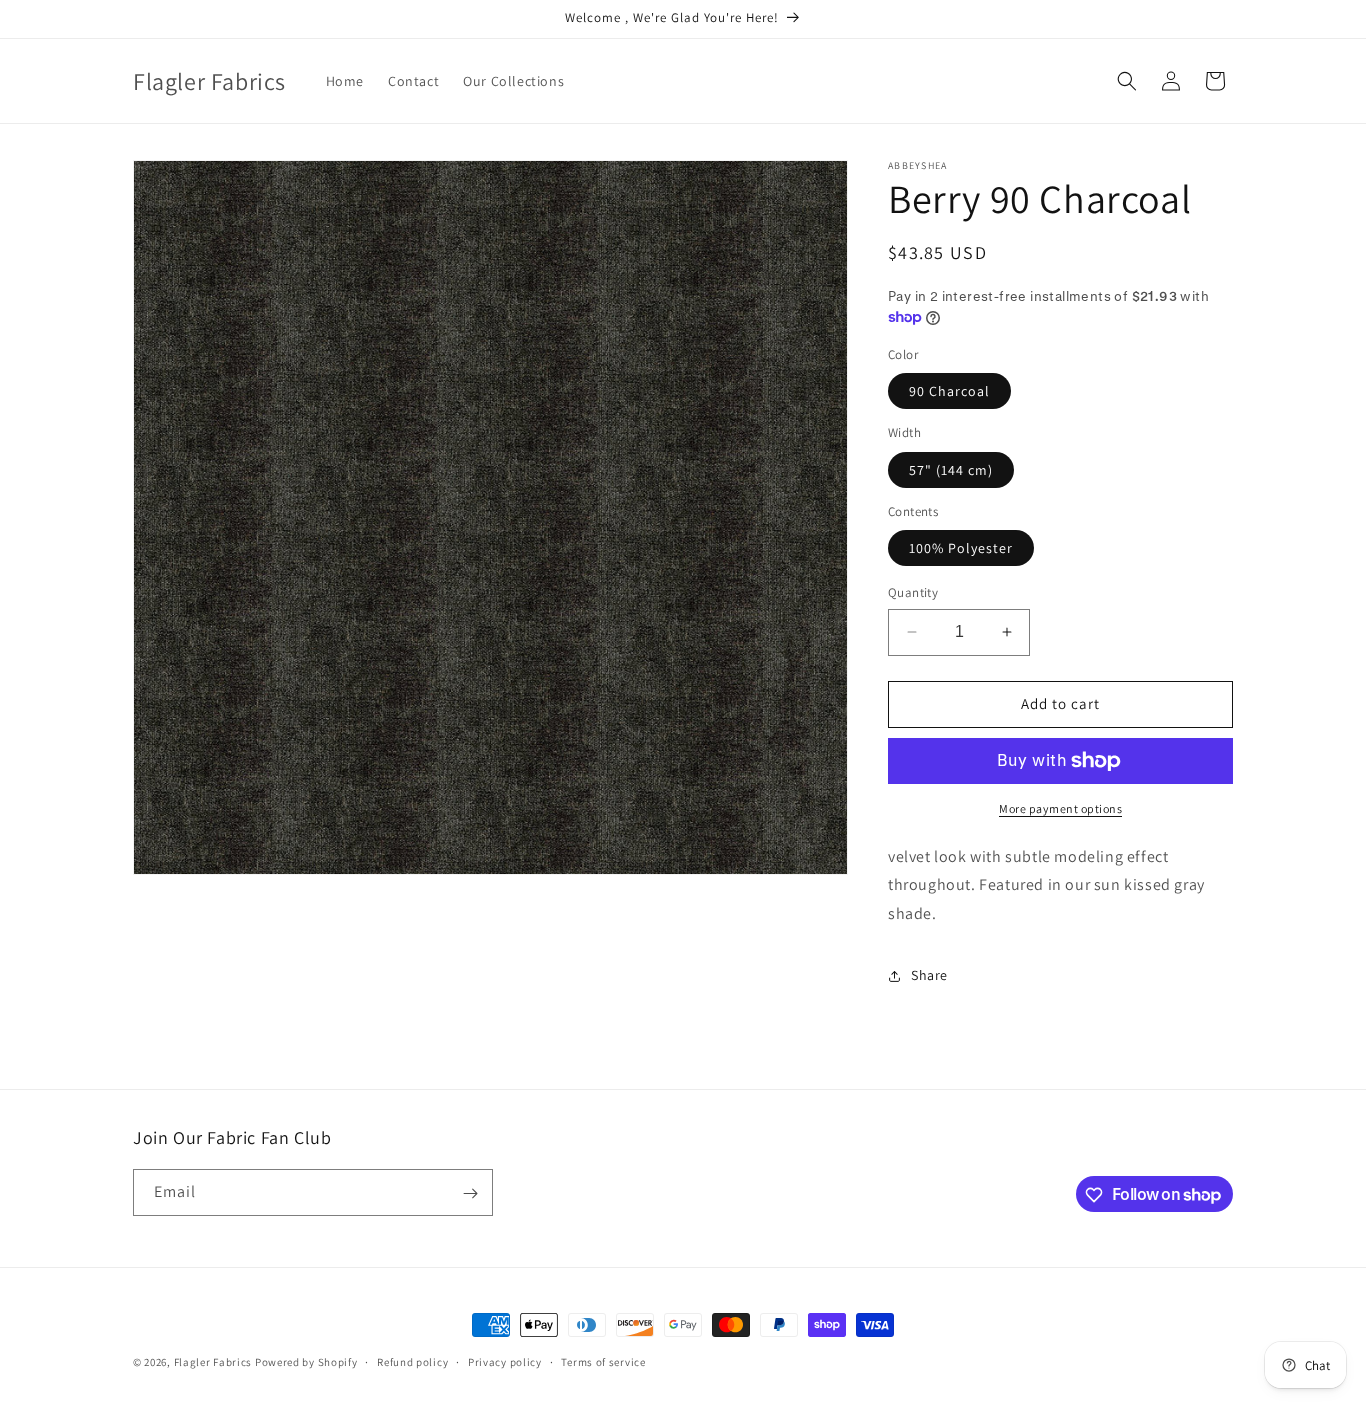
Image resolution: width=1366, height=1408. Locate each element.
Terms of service (603, 1361)
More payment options (1060, 808)
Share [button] (929, 975)
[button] (1127, 81)
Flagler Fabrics (213, 1362)
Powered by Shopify (306, 1362)
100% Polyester (961, 548)
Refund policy (412, 1361)
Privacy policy (505, 1361)
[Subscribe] (470, 1193)
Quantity (913, 592)
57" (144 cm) (951, 470)
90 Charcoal (949, 391)
